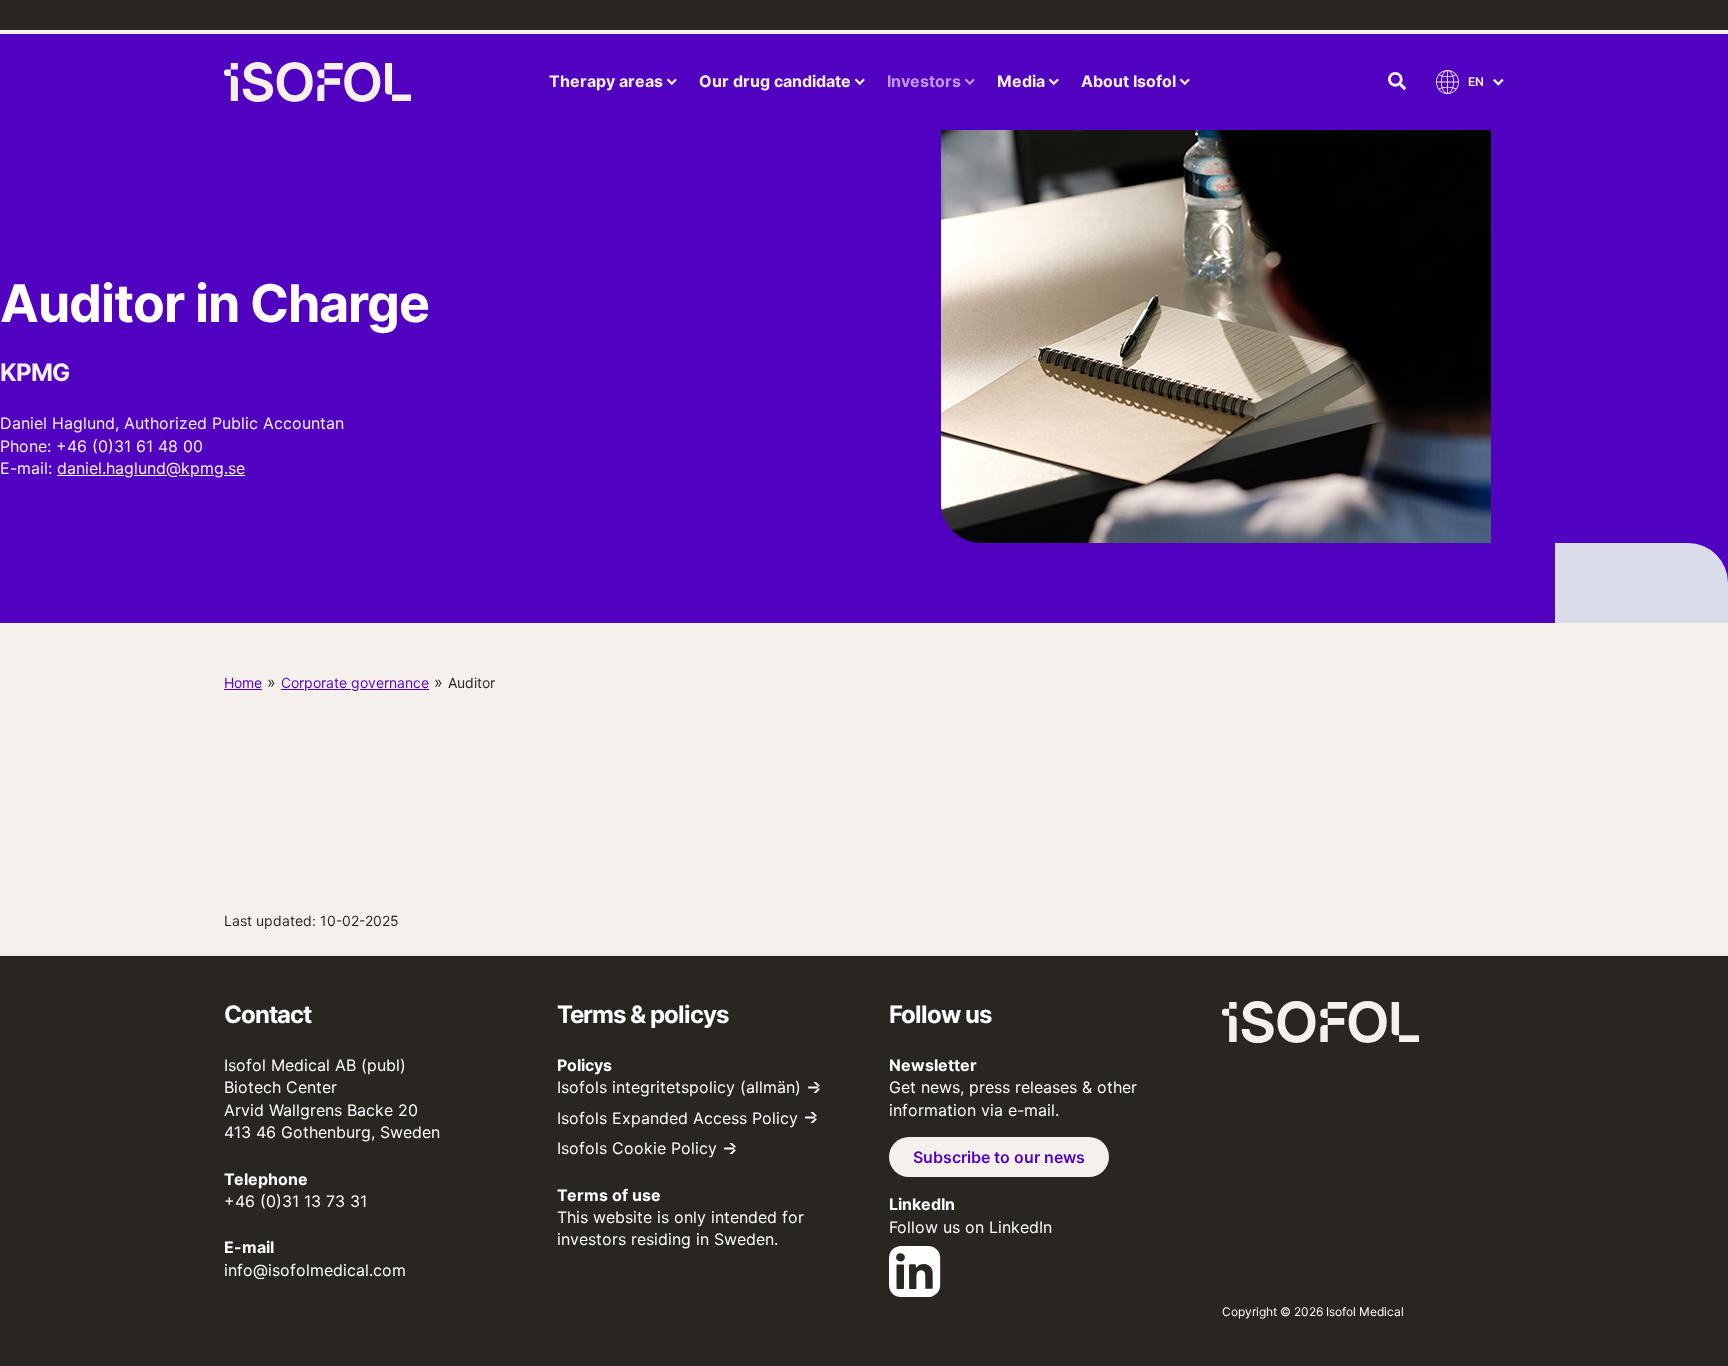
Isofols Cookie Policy (637, 1148)
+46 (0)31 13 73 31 (295, 1201)
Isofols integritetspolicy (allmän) (679, 1087)
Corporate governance (355, 682)
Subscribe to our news (999, 1157)
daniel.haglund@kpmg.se (151, 468)
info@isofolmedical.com (315, 1270)
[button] (1398, 82)
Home (243, 682)
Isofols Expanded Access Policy (677, 1118)
